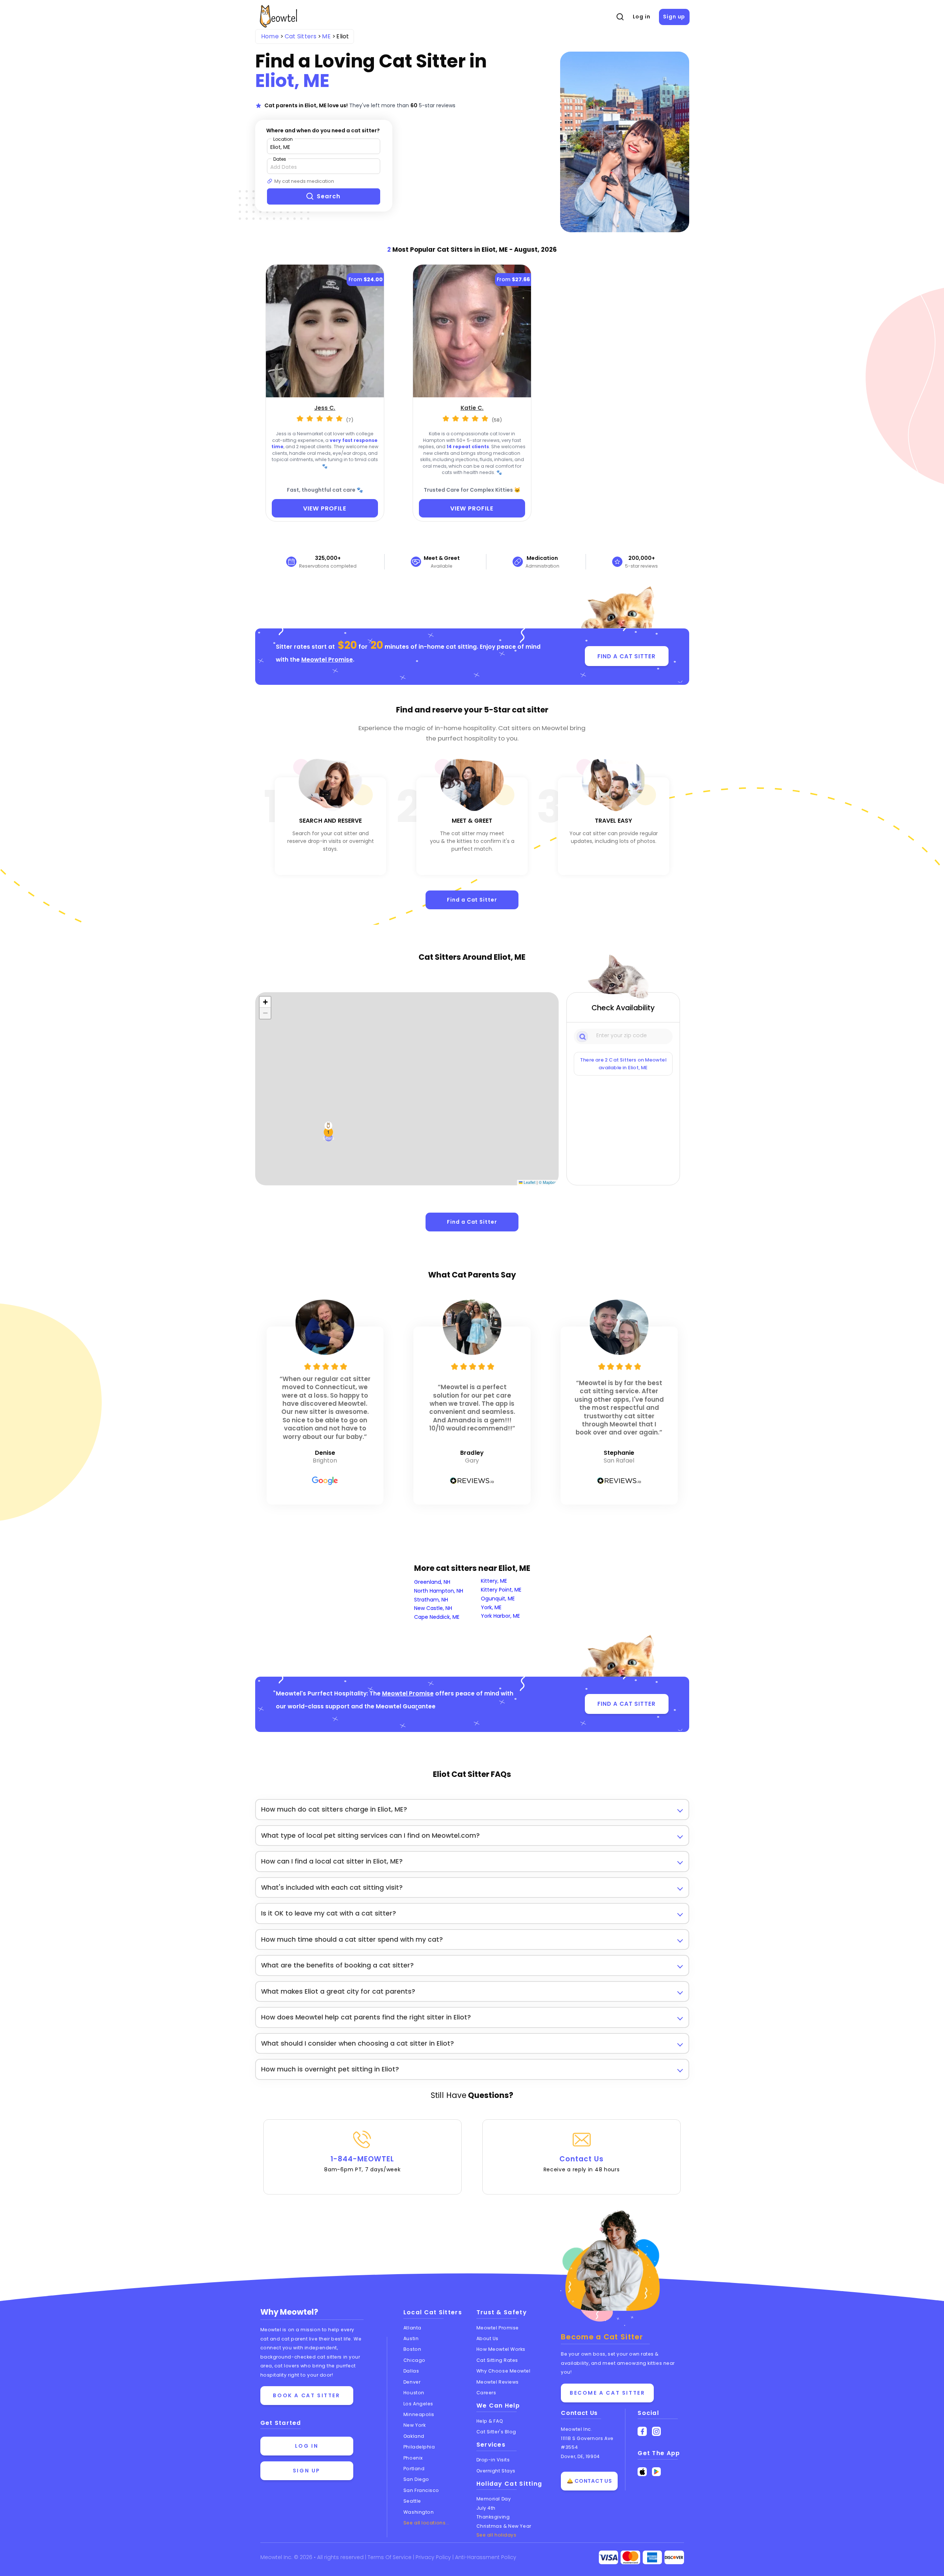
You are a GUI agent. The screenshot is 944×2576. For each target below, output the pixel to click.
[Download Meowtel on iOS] (642, 2472)
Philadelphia (419, 2447)
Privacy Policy (434, 2557)
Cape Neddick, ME (437, 1617)
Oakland (414, 2436)
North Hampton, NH (439, 1591)
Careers (486, 2393)
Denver (412, 2382)
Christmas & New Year (504, 2526)
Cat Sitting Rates (497, 2360)
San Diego (416, 2479)
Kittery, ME (494, 1581)
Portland (414, 2469)
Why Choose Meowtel (504, 2371)
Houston (414, 2393)
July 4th (486, 2508)
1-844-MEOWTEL (362, 2164)
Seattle (412, 2501)
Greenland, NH (432, 1582)
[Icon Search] (583, 1036)
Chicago (414, 2360)
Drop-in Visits (493, 2460)
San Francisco (421, 2490)
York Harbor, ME (500, 1616)
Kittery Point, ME (501, 1590)
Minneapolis (419, 2414)
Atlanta (412, 2328)
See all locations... (426, 2523)
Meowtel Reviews (498, 2382)
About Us (487, 2338)
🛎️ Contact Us (589, 2481)
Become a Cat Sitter (607, 2393)
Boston (412, 2349)
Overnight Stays (496, 2471)
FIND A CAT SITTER (626, 656)
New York (414, 2425)
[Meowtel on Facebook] (642, 2431)
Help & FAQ (490, 2421)
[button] (329, 1132)
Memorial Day (494, 2499)
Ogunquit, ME (498, 1599)
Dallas (411, 2371)
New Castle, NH (433, 1608)
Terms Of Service (390, 2557)
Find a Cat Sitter (472, 900)
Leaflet (529, 1182)
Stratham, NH (431, 1600)
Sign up (674, 17)
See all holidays (497, 2535)
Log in (642, 17)
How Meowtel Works (501, 2349)
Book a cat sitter (306, 2395)
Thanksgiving (493, 2517)
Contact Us (582, 2164)
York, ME (491, 1607)
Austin (411, 2338)
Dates (280, 159)
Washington (419, 2512)
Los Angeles (418, 2404)
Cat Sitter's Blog (496, 2432)
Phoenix (413, 2458)
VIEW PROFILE (325, 508)
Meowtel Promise (327, 660)
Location (283, 139)
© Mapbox (548, 1182)
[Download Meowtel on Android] (657, 2472)
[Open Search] (620, 17)
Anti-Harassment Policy (486, 2557)
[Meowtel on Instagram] (657, 2431)
